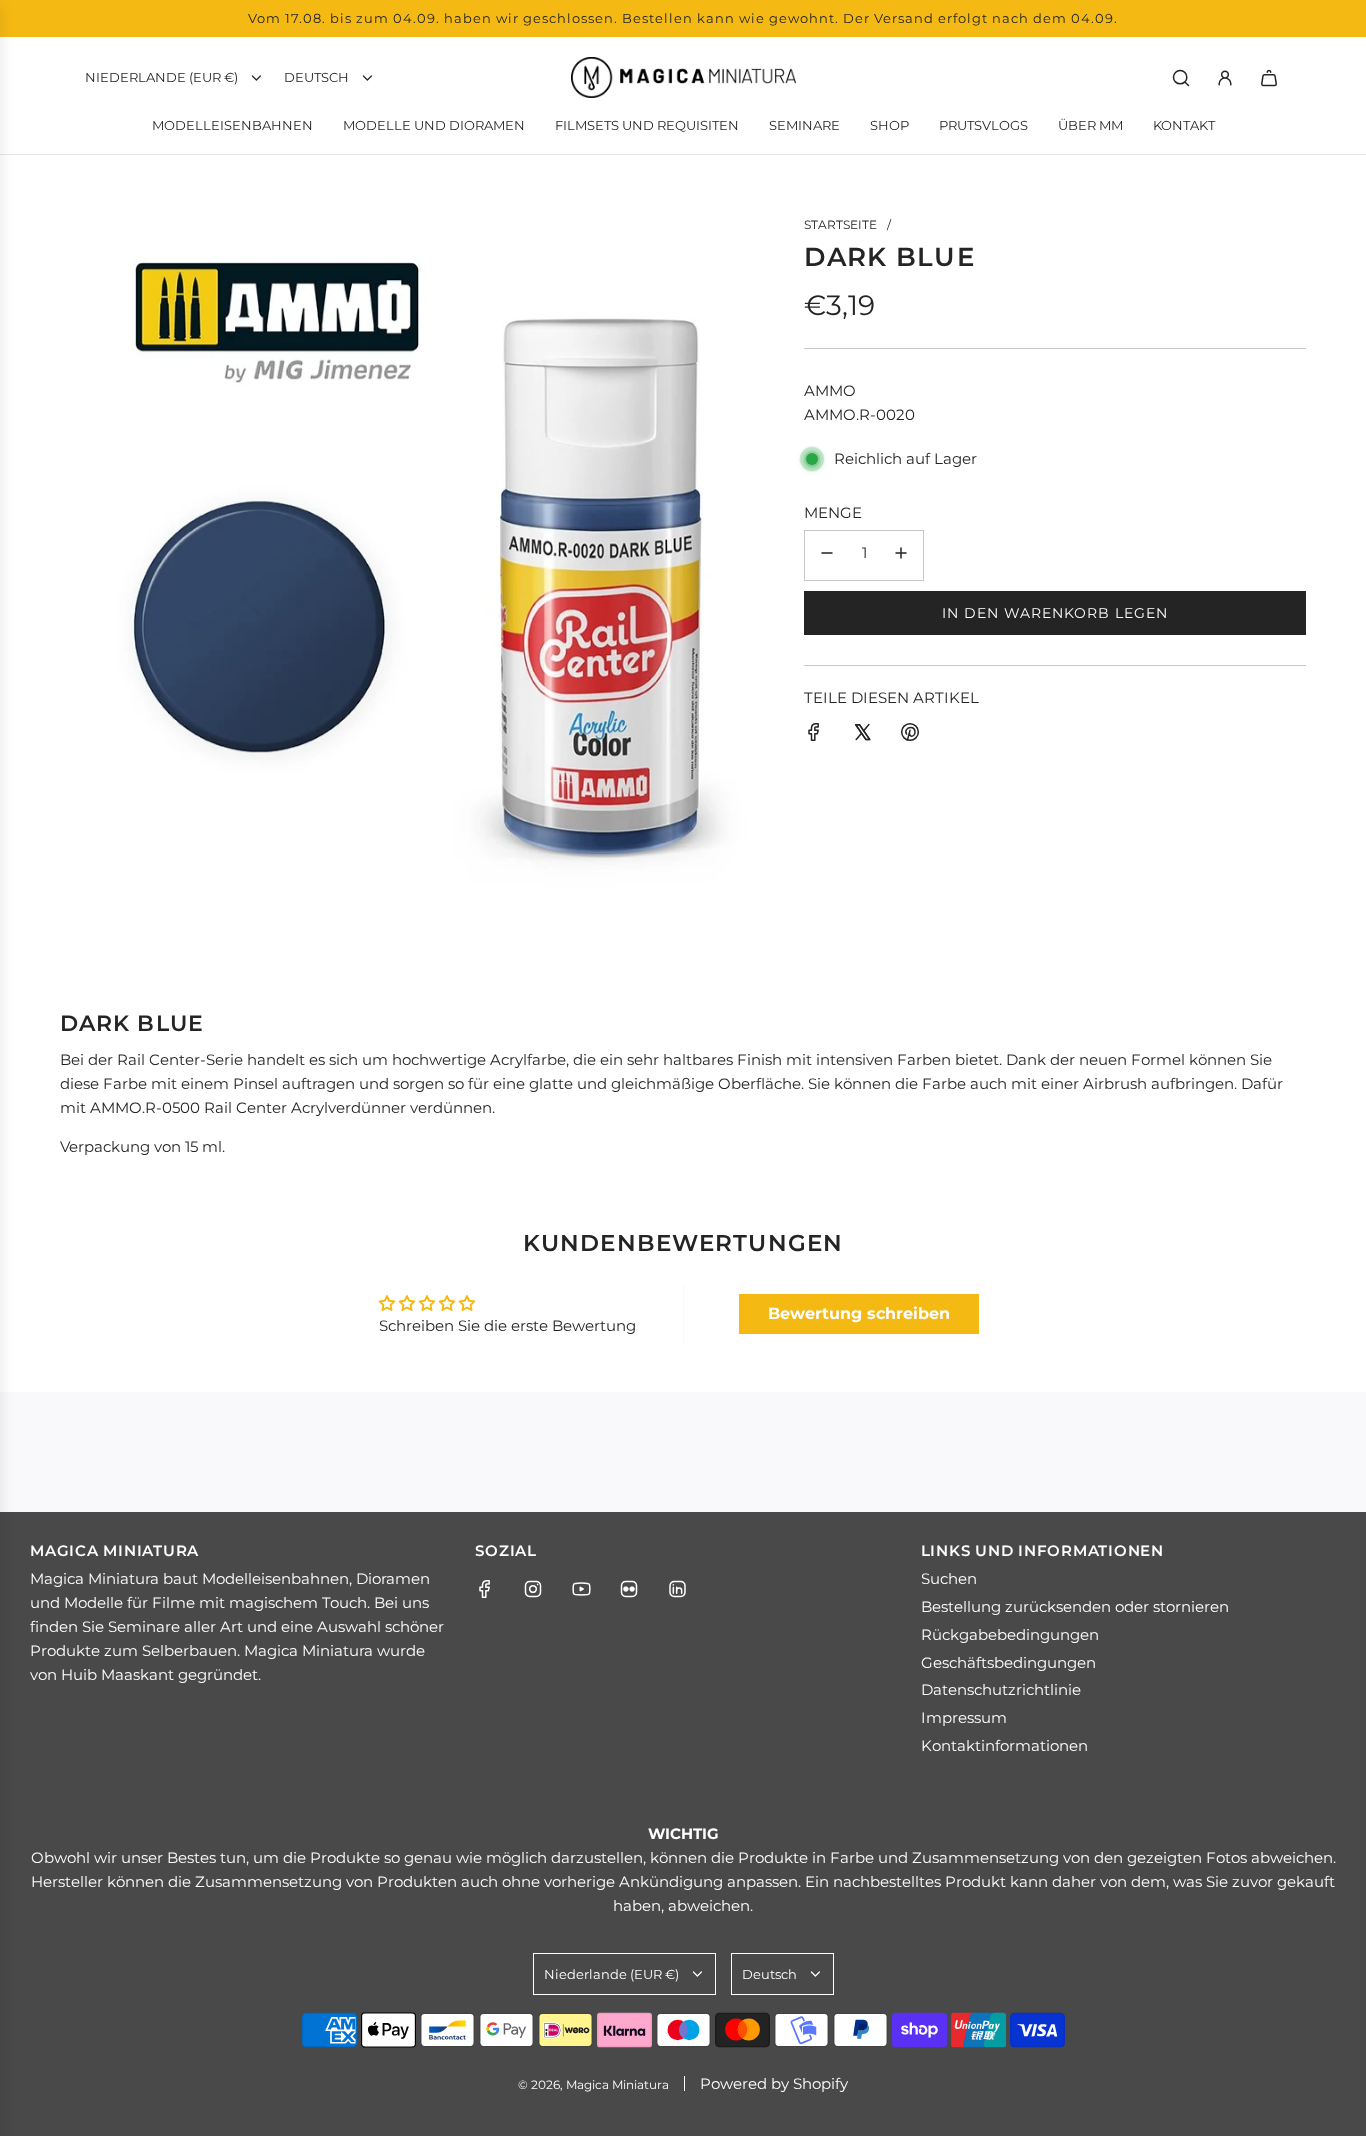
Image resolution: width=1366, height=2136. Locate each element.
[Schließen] (1309, 2109)
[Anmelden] (1225, 78)
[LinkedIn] (677, 1589)
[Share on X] (862, 735)
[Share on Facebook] (814, 735)
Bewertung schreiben (859, 1313)
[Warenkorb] (1269, 78)
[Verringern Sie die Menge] (827, 555)
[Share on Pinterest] (910, 735)
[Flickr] (629, 1589)
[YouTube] (581, 1589)
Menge (833, 512)
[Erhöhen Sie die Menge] (901, 555)
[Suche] (1181, 78)
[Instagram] (533, 1589)
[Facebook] (485, 1589)
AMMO (830, 390)
